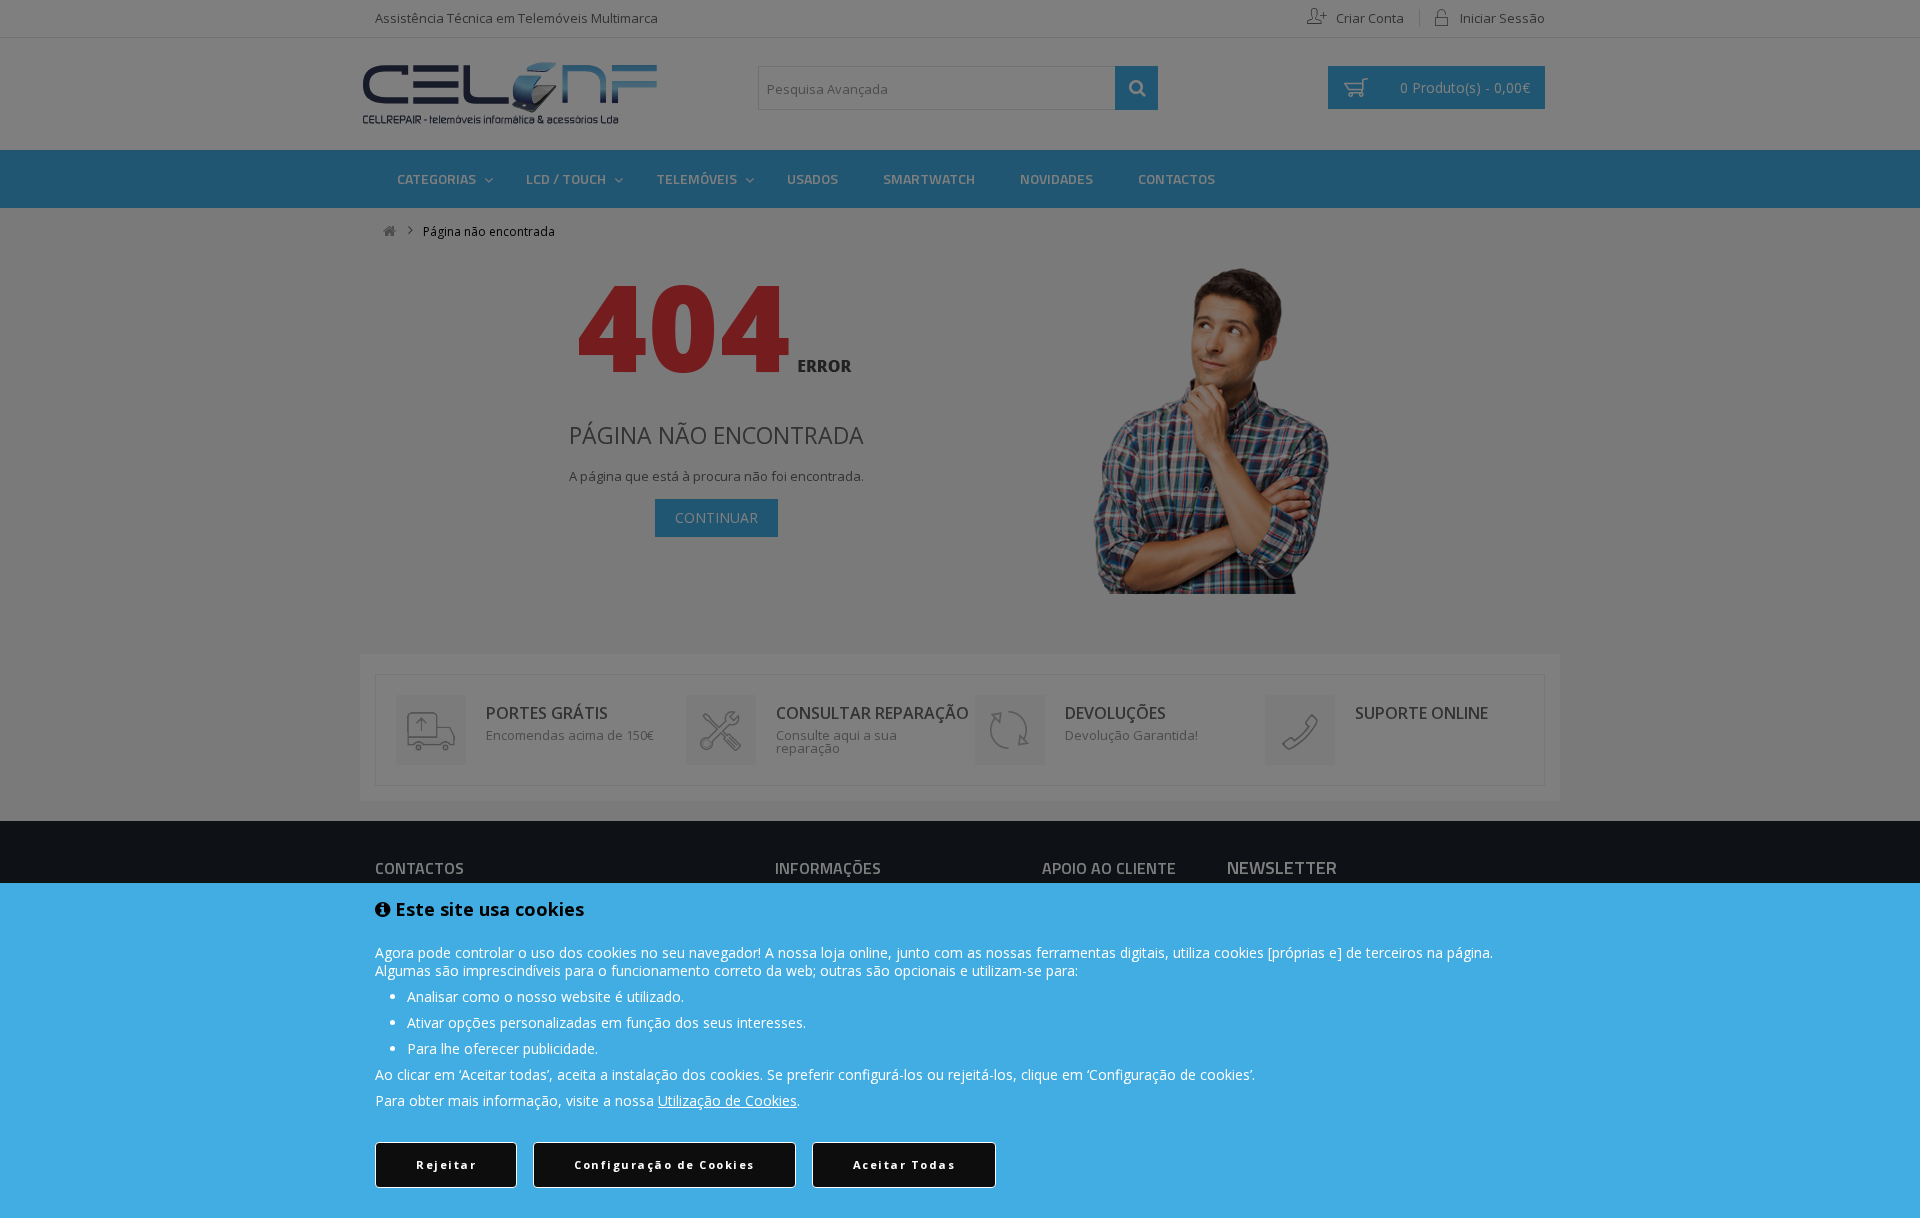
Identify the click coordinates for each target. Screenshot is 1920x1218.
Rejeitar (446, 1164)
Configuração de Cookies (664, 1164)
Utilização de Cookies (727, 1100)
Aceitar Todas (904, 1164)
